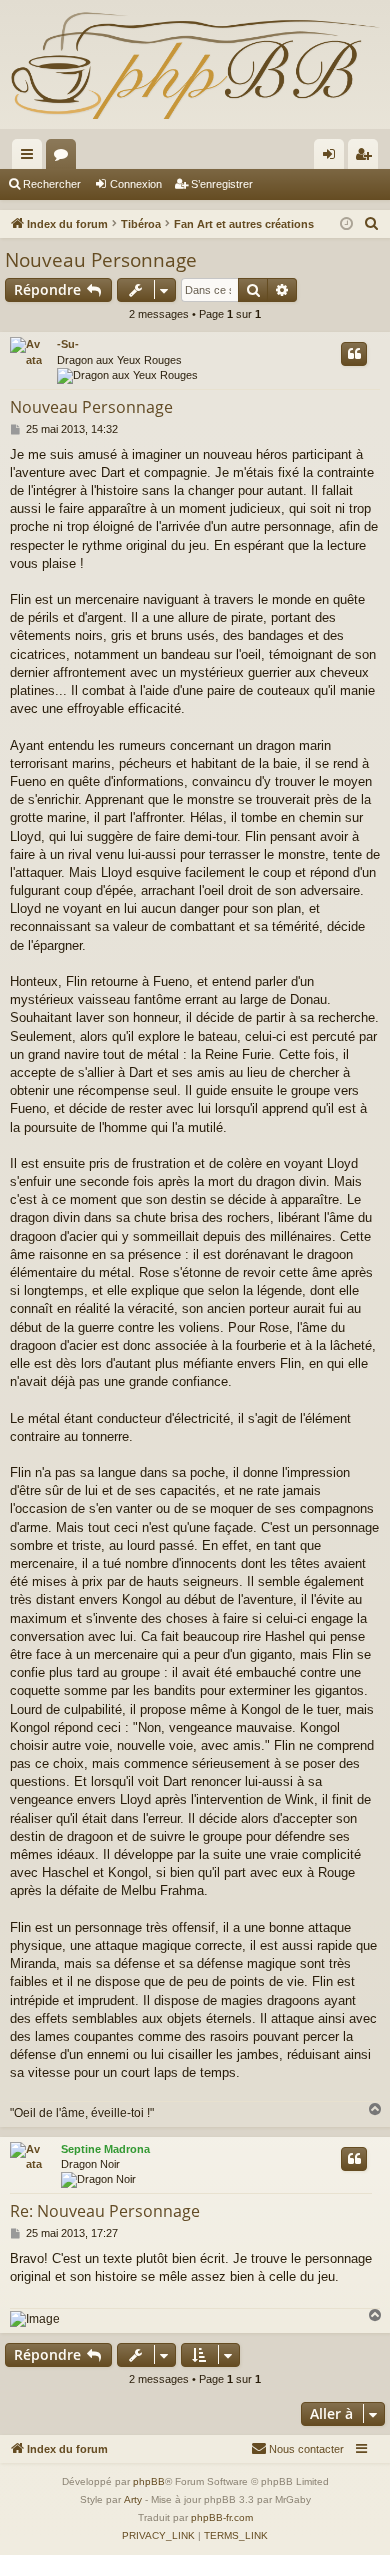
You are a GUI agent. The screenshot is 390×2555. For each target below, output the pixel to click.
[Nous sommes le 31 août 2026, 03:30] (346, 224)
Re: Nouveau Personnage (105, 2211)
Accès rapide (31, 158)
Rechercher (52, 184)
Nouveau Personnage (101, 260)
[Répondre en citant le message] (354, 354)
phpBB (149, 2481)
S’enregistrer (222, 184)
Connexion (136, 184)
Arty (133, 2499)
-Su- (68, 344)
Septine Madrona (105, 2149)
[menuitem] (372, 224)
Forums (65, 158)
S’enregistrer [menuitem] (367, 158)
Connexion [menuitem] (333, 158)
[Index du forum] (195, 64)
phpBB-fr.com (222, 2517)
